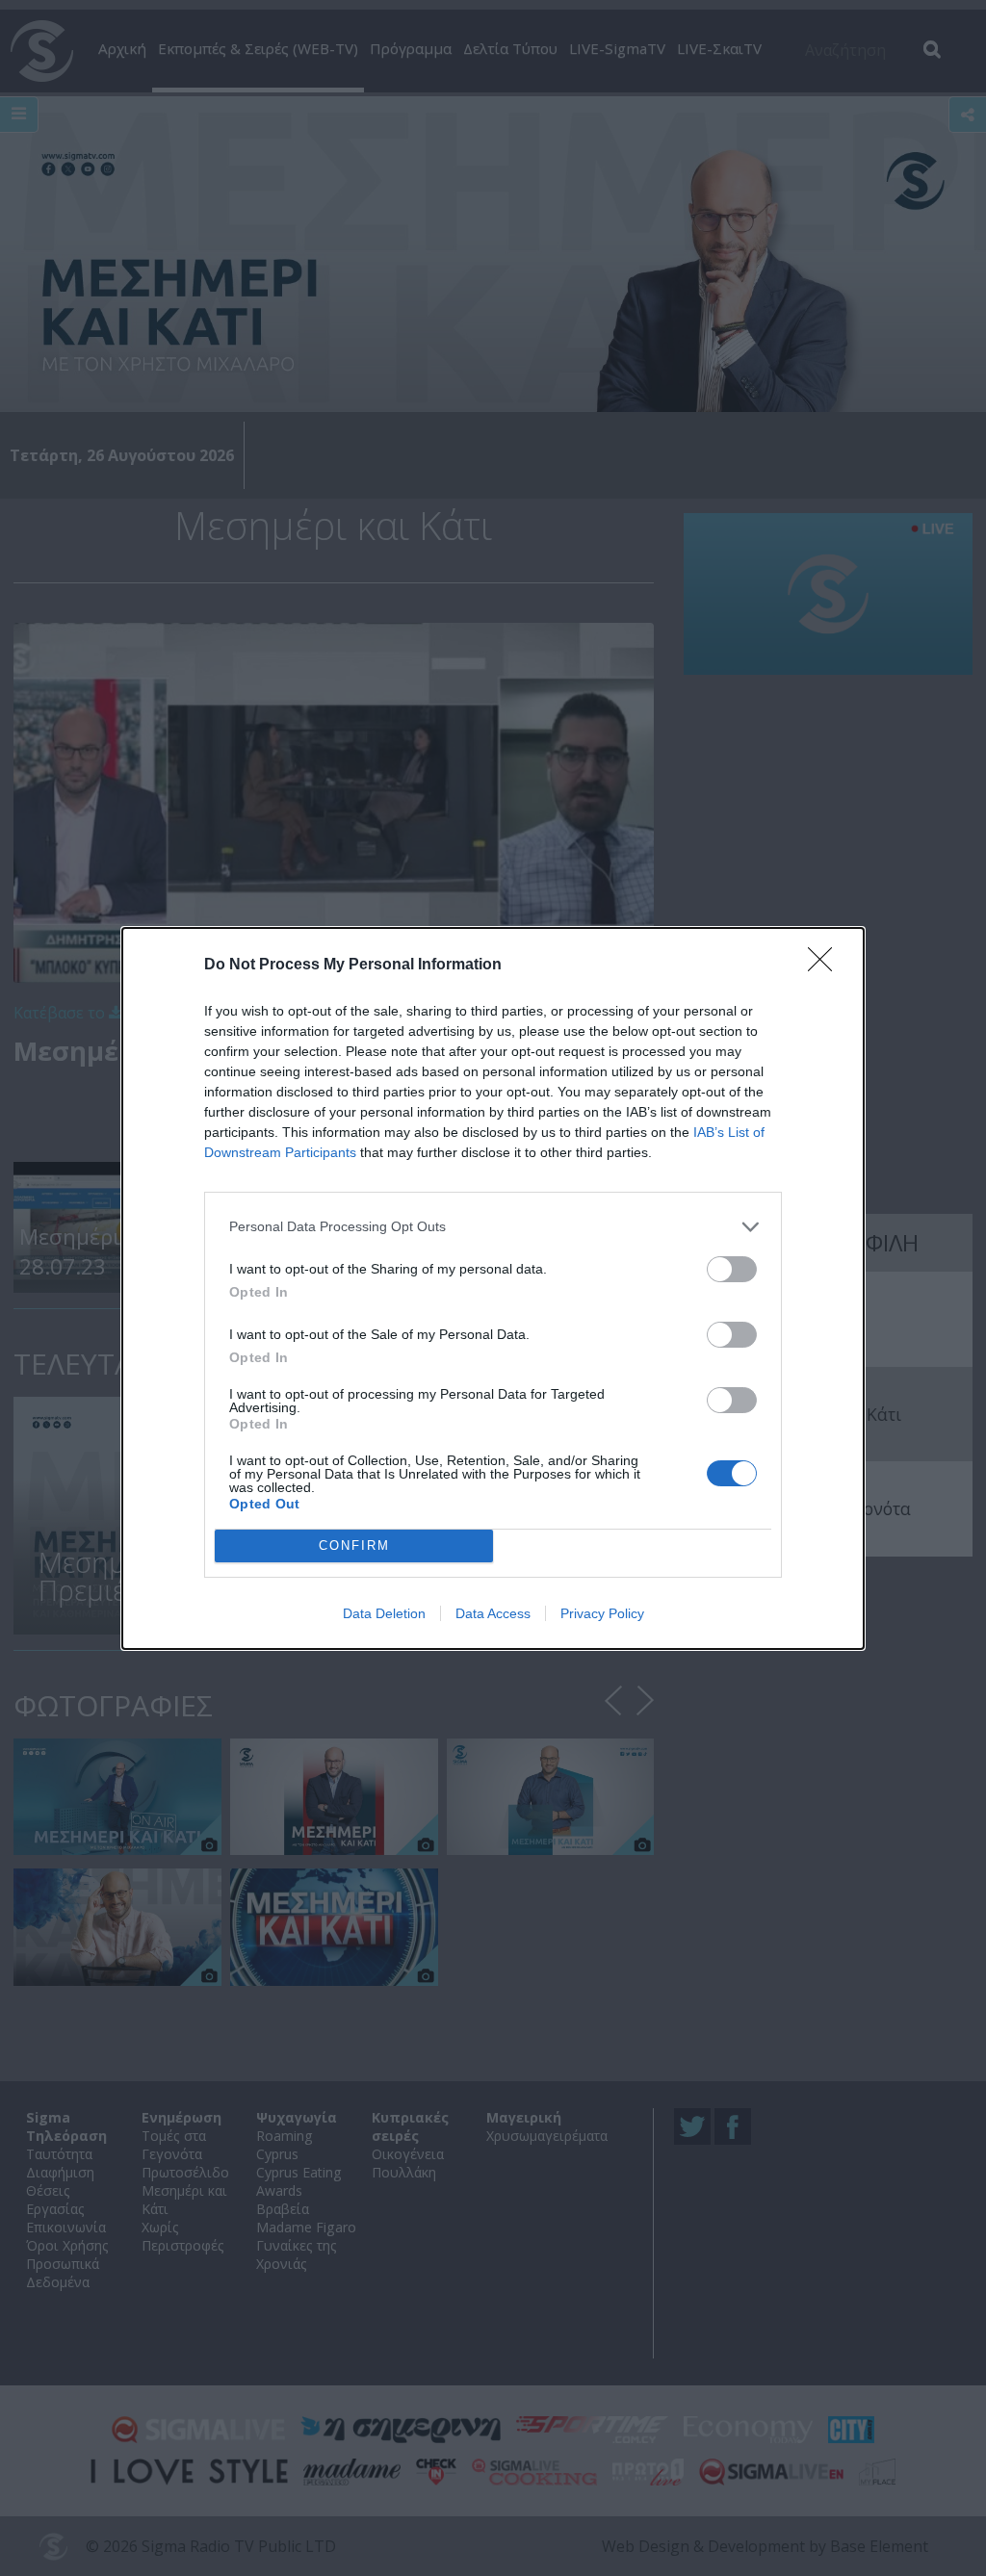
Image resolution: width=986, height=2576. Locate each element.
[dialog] (493, 1288)
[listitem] (493, 1227)
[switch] (732, 1269)
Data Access (493, 1613)
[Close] (826, 966)
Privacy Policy (602, 1613)
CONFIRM (354, 1546)
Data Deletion (384, 1613)
